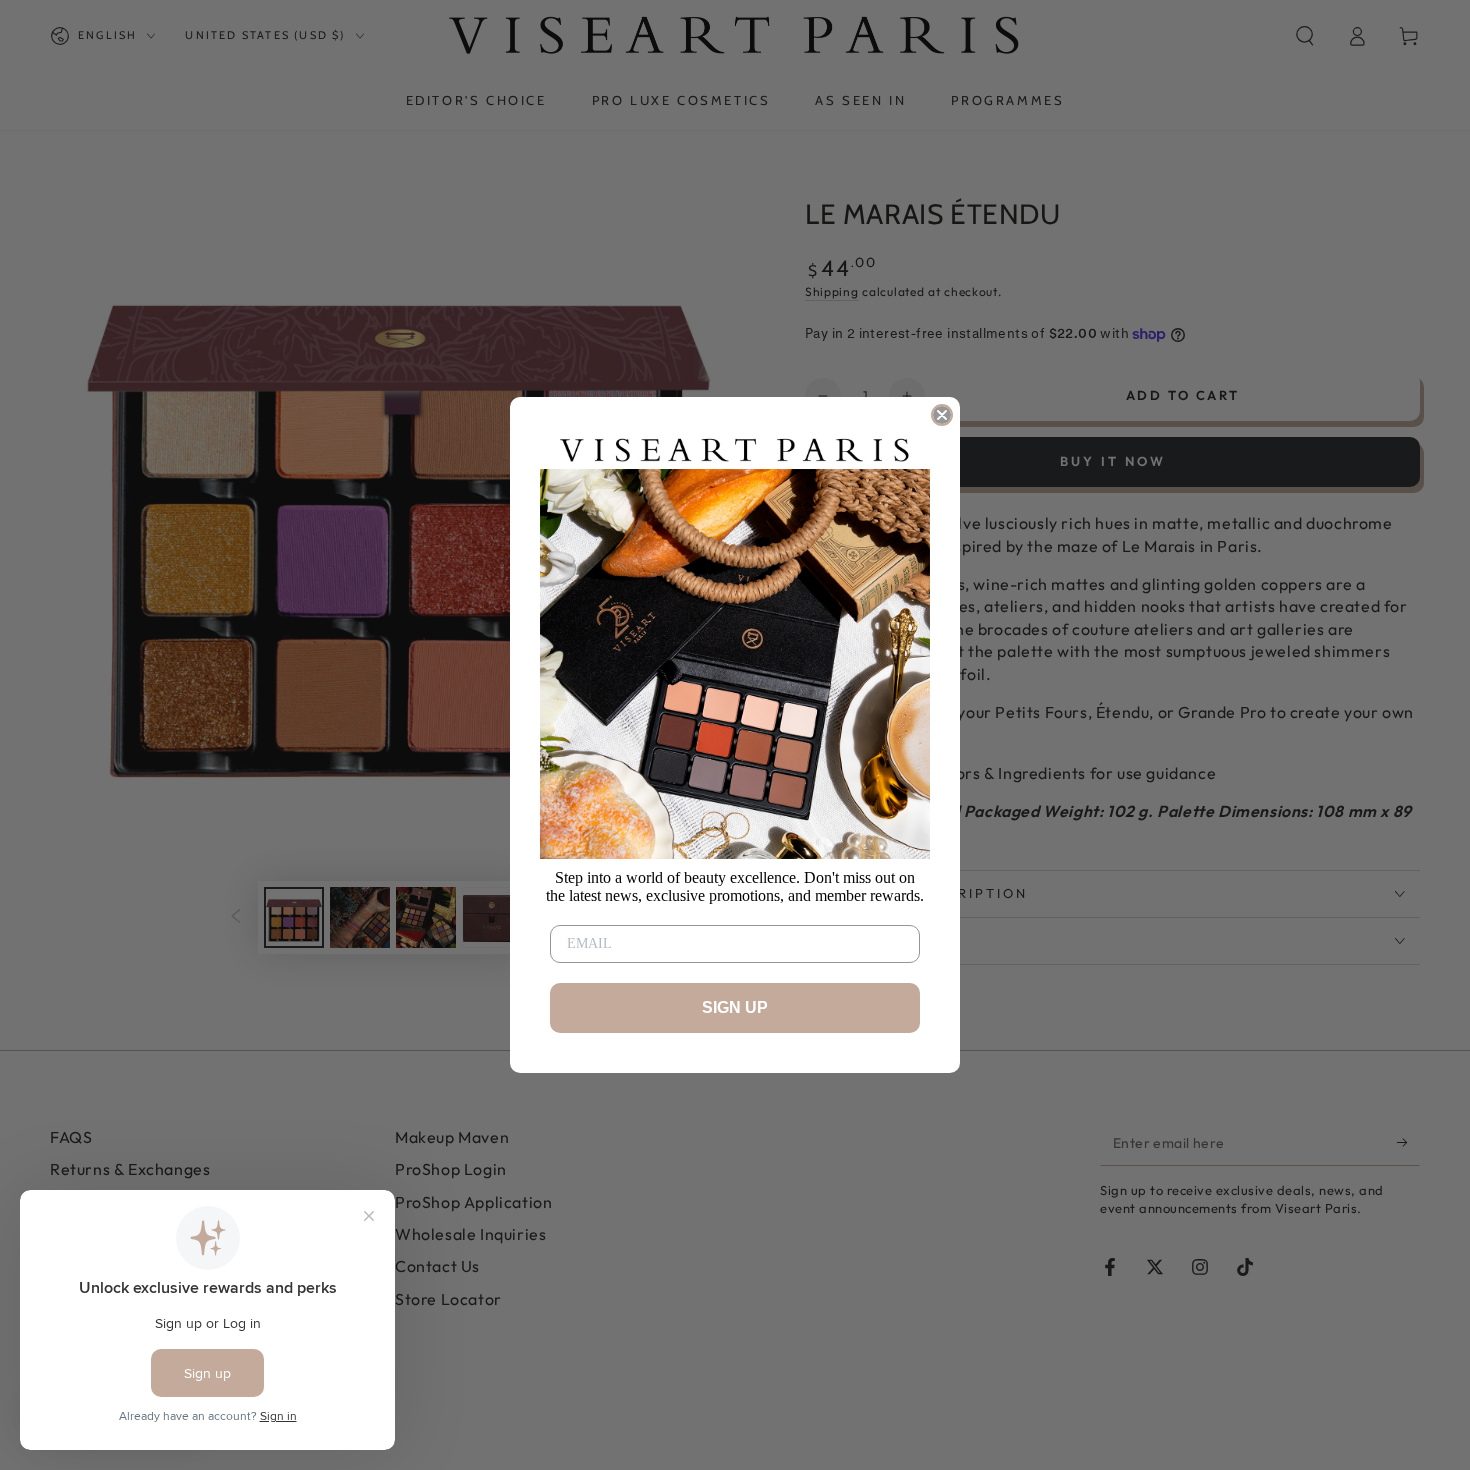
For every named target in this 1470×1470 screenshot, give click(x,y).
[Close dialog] (942, 415)
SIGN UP (735, 1007)
